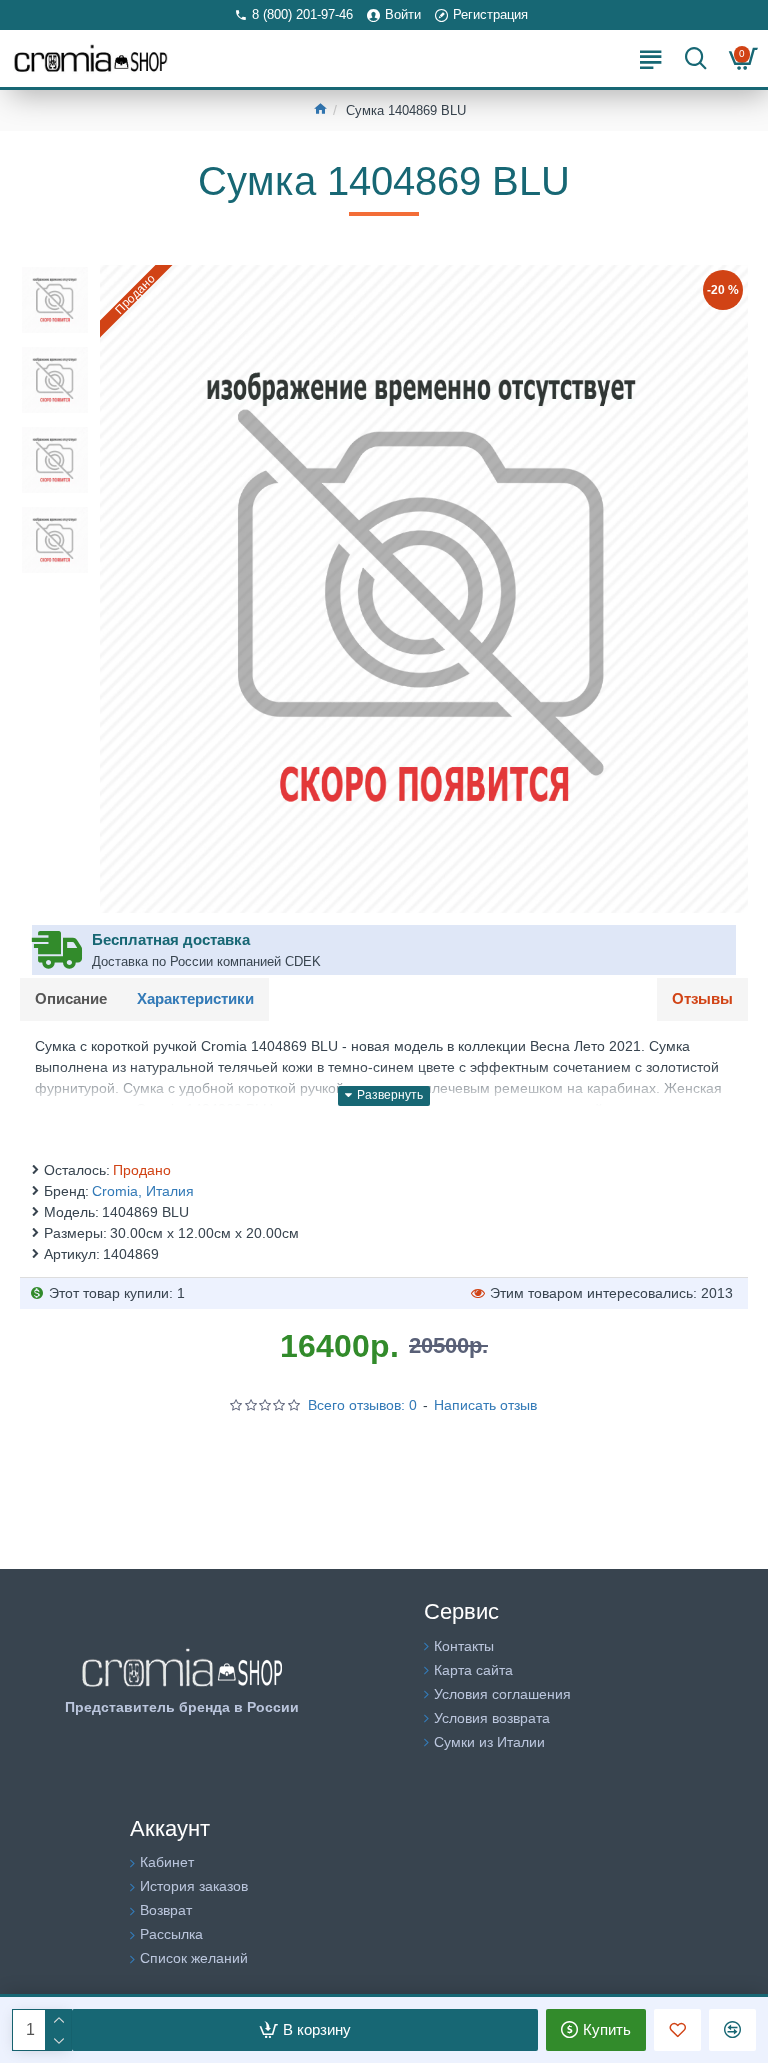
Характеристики (195, 998)
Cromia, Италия (143, 1191)
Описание (71, 998)
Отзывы (702, 998)
